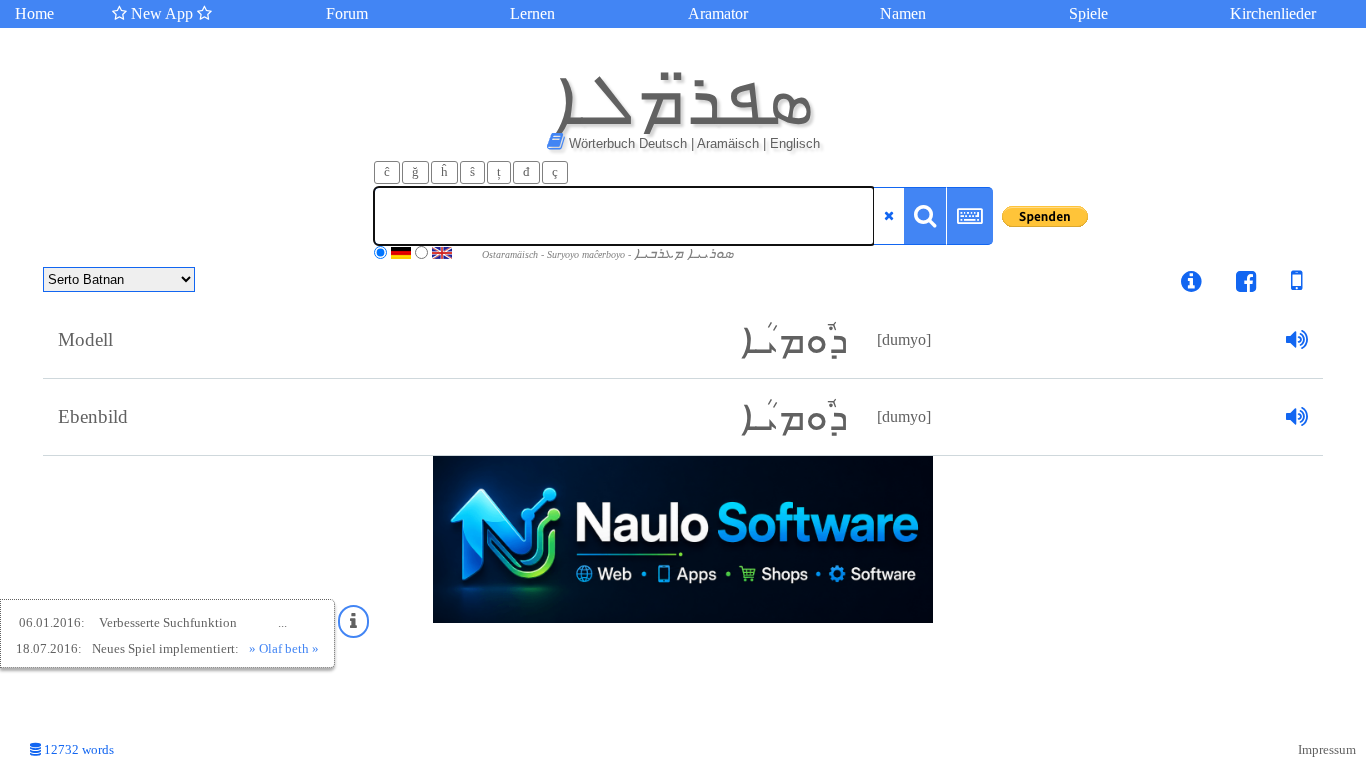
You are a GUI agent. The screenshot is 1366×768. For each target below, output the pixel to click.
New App (162, 13)
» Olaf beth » (284, 648)
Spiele (1088, 13)
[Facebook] (1246, 284)
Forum (347, 13)
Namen (903, 13)
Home (34, 13)
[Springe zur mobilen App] (1282, 284)
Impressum (1327, 750)
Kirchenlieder (1273, 13)
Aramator (718, 13)
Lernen (532, 13)
